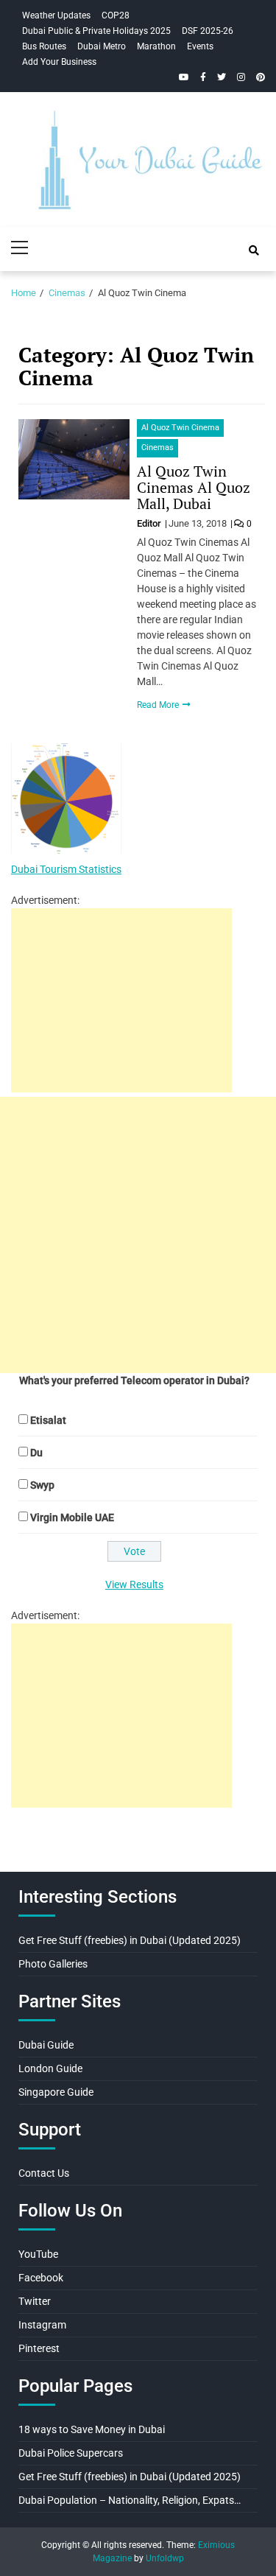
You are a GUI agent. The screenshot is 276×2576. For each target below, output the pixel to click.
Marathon (156, 46)
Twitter (35, 2301)
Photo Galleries (53, 1964)
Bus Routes (44, 46)
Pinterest (39, 2348)
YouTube (38, 2254)
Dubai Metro (102, 46)
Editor (150, 523)
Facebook (41, 2278)
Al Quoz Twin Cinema (180, 428)
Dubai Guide (46, 2045)
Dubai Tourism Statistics (66, 869)
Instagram (42, 2325)
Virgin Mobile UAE (72, 1517)
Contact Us (44, 2173)
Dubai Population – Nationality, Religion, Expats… (130, 2500)
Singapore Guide (56, 2092)
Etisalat (48, 1420)
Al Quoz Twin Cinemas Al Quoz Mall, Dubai (194, 487)
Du (36, 1453)
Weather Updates (56, 15)
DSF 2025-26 (208, 31)
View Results (134, 1584)
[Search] (254, 250)
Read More (159, 705)
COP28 (116, 15)
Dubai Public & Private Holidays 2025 (96, 31)
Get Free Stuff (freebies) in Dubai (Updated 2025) (130, 1940)
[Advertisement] (121, 1000)
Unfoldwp (165, 2558)
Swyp (42, 1485)
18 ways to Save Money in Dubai (92, 2429)
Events (200, 46)
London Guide (50, 2068)
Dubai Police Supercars (71, 2453)
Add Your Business (59, 62)
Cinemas (158, 448)
